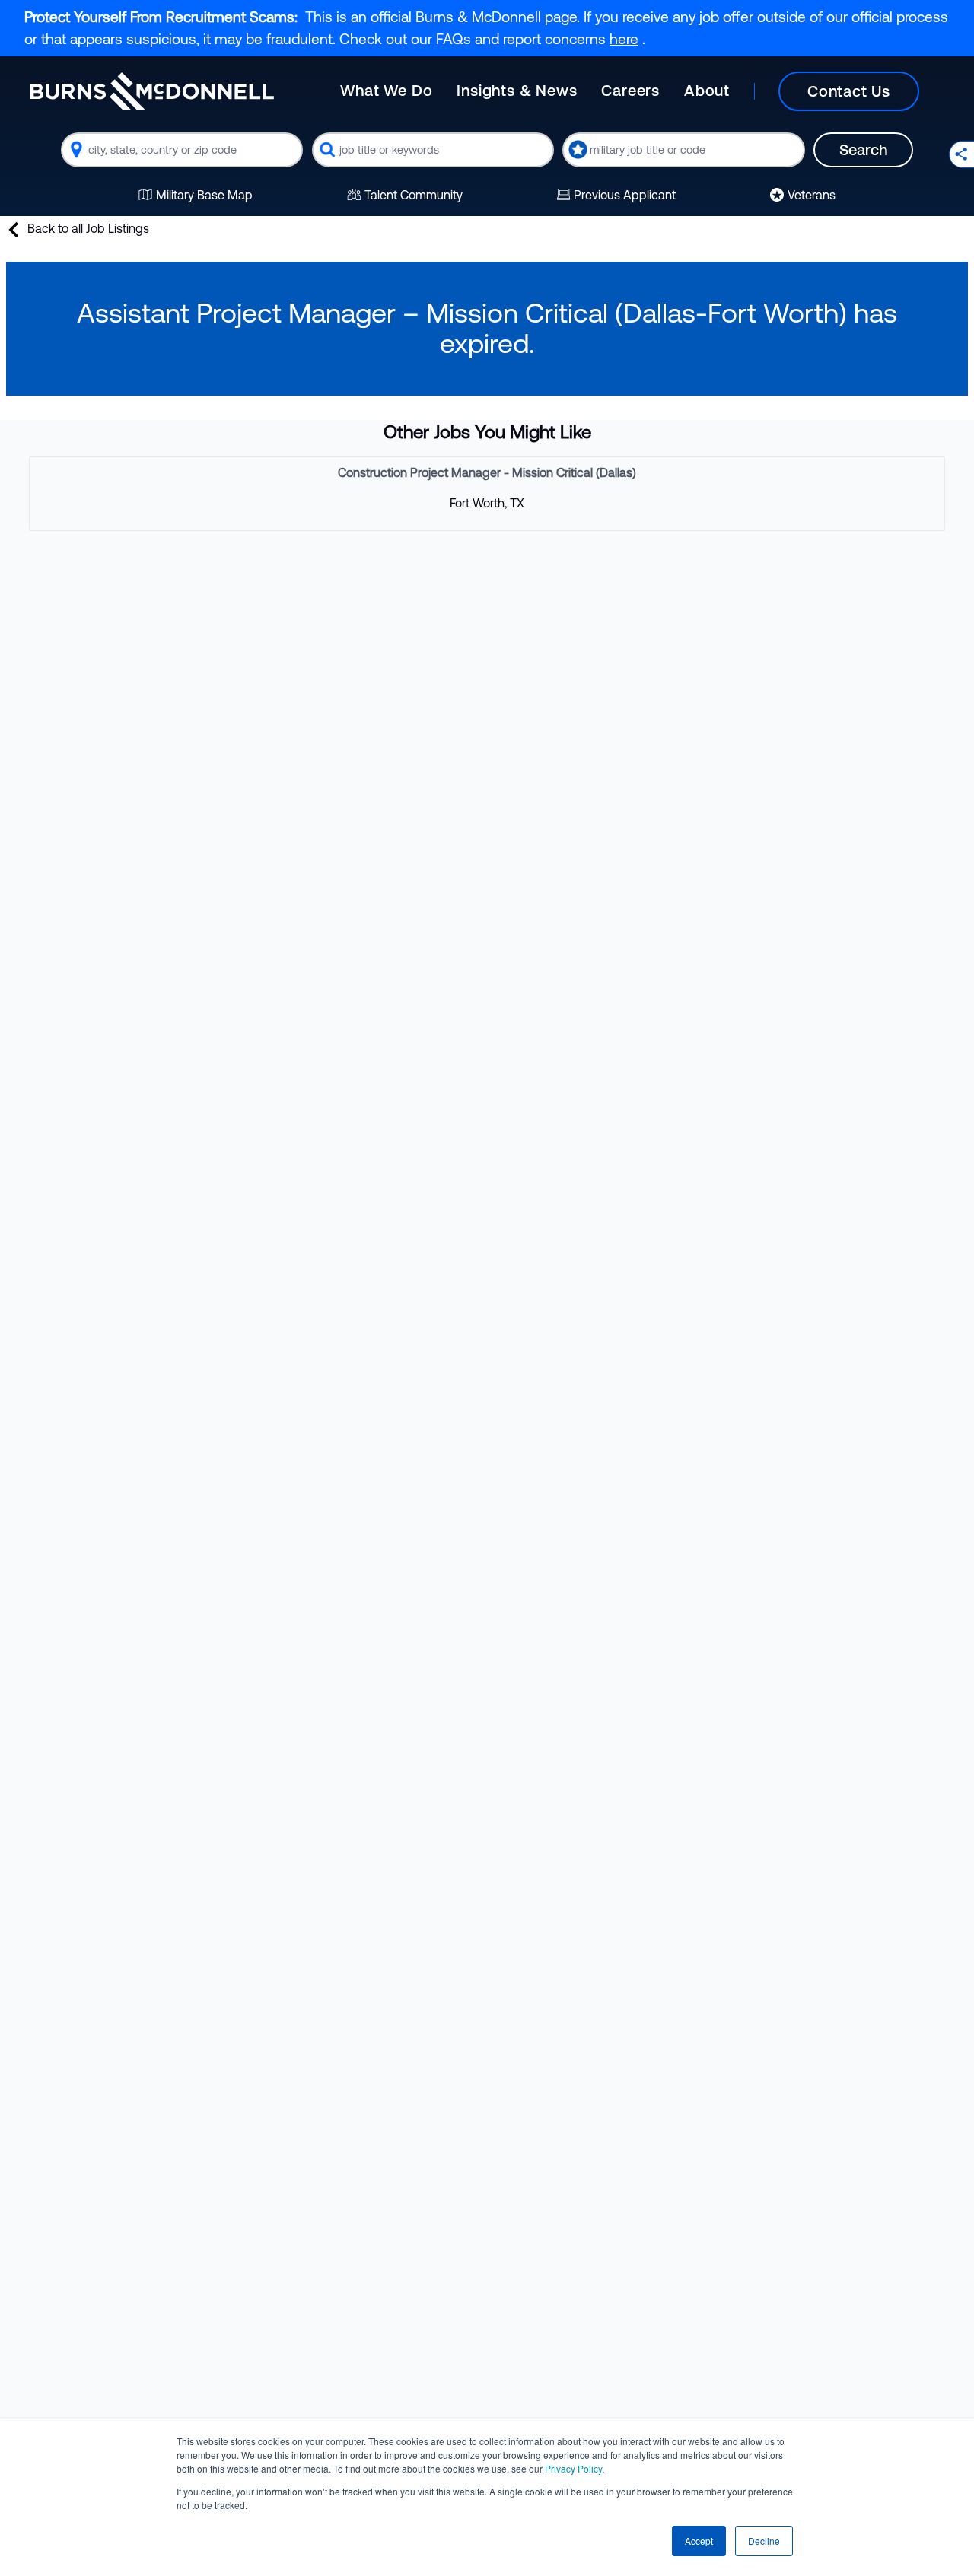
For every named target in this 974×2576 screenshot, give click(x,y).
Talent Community (414, 195)
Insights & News (517, 90)
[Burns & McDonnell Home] (152, 91)
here (624, 39)
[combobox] (182, 150)
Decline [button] (764, 2541)
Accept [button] (699, 2541)
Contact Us (849, 91)
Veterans (812, 195)
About (707, 90)
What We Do (386, 90)
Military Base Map (204, 195)
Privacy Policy (573, 2468)
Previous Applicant (625, 195)
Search (863, 149)
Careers (630, 90)
